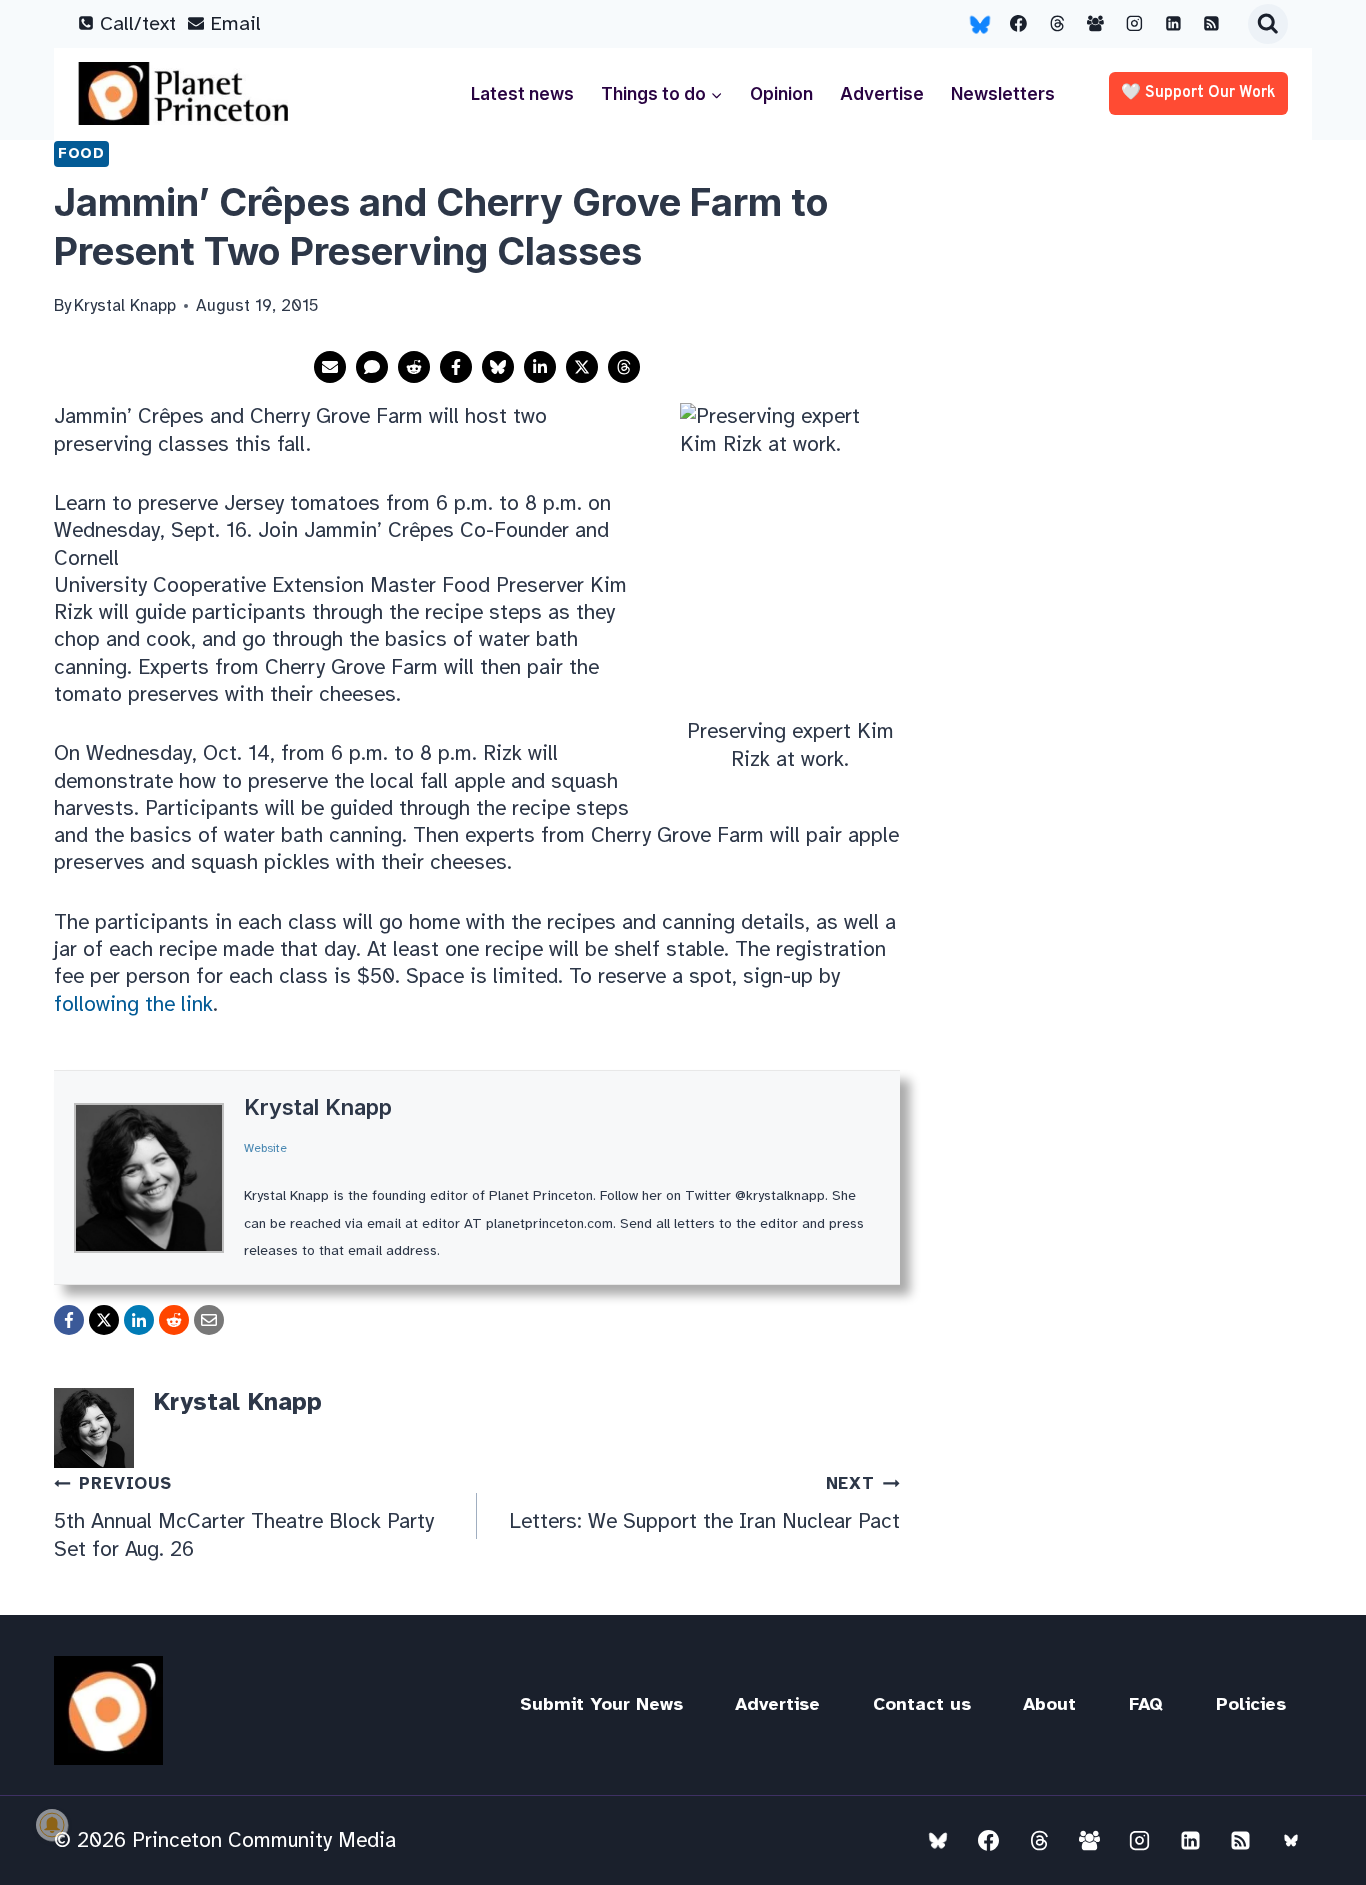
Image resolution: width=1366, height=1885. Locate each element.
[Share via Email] (330, 367)
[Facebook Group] (1096, 24)
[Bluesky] (980, 24)
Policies (1251, 1704)
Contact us (922, 1704)
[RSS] (1212, 24)
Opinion (781, 94)
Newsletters (1003, 94)
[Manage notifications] (52, 1825)
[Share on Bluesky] (498, 367)
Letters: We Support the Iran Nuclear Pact (704, 1503)
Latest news (522, 94)
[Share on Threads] (624, 367)
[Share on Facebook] (456, 367)
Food (81, 153)
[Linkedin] (1173, 24)
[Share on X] (582, 367)
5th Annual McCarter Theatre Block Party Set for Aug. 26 (244, 1517)
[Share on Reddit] (414, 367)
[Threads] (1057, 24)
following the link (133, 1004)
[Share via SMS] (372, 367)
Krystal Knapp (318, 1107)
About (1049, 1704)
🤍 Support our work (1198, 93)
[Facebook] (1019, 24)
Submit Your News (601, 1704)
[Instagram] (1135, 24)
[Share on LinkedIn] (540, 367)
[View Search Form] (1268, 24)
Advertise (882, 94)
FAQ (1146, 1704)
